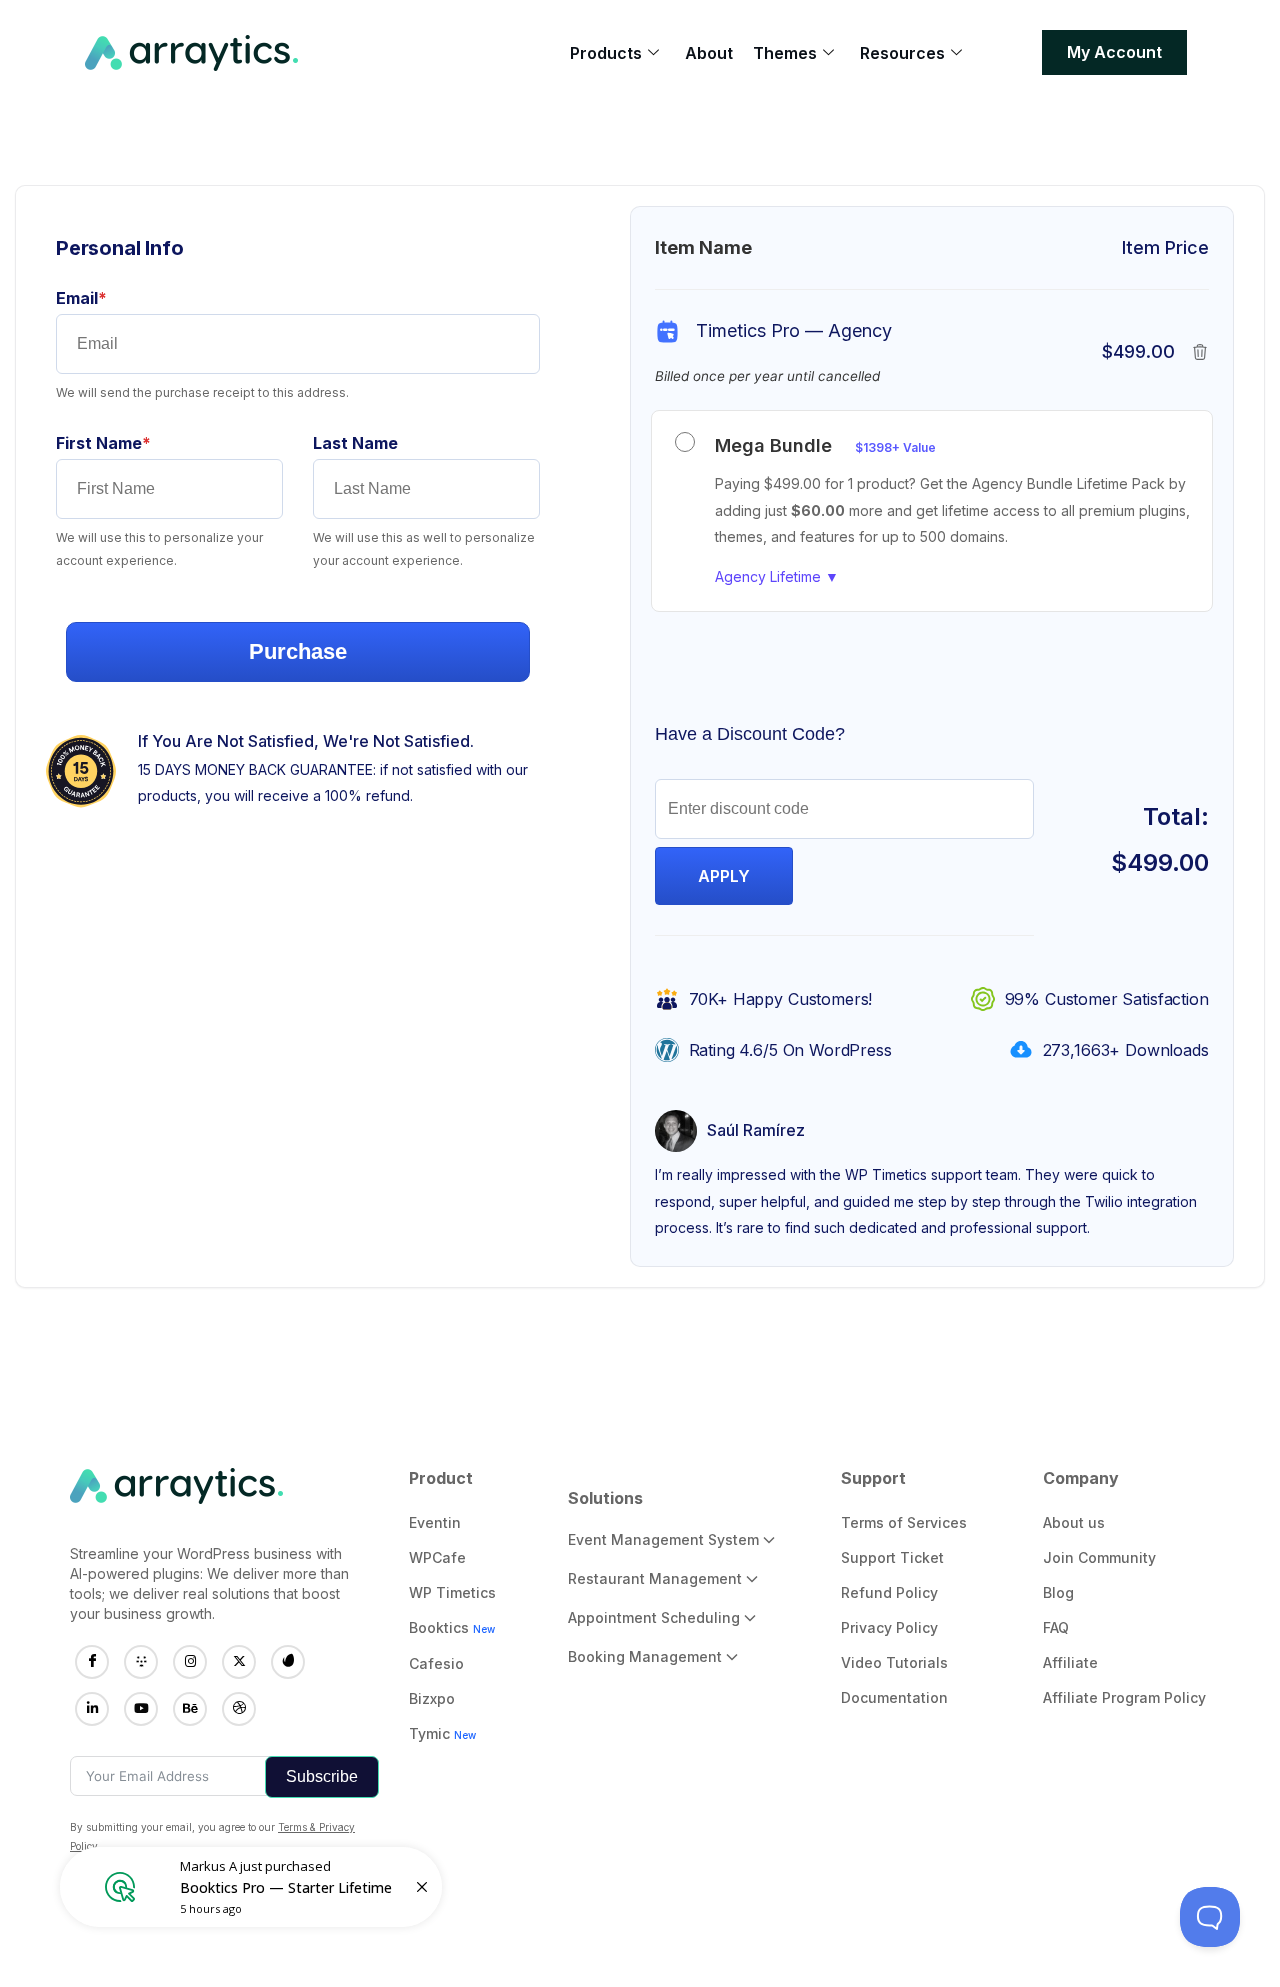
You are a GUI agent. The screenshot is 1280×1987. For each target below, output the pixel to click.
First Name (138, 443)
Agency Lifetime (777, 576)
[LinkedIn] (92, 1709)
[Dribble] (239, 1709)
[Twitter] (239, 1662)
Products (606, 53)
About (709, 53)
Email (116, 298)
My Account (1114, 52)
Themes (785, 53)
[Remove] (1200, 352)
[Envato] (288, 1662)
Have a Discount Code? (750, 734)
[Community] (141, 1662)
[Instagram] (190, 1662)
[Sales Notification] (251, 1887)
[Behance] (190, 1709)
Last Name (355, 443)
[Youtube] (141, 1709)
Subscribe (322, 1776)
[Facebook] (92, 1662)
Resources (902, 53)
